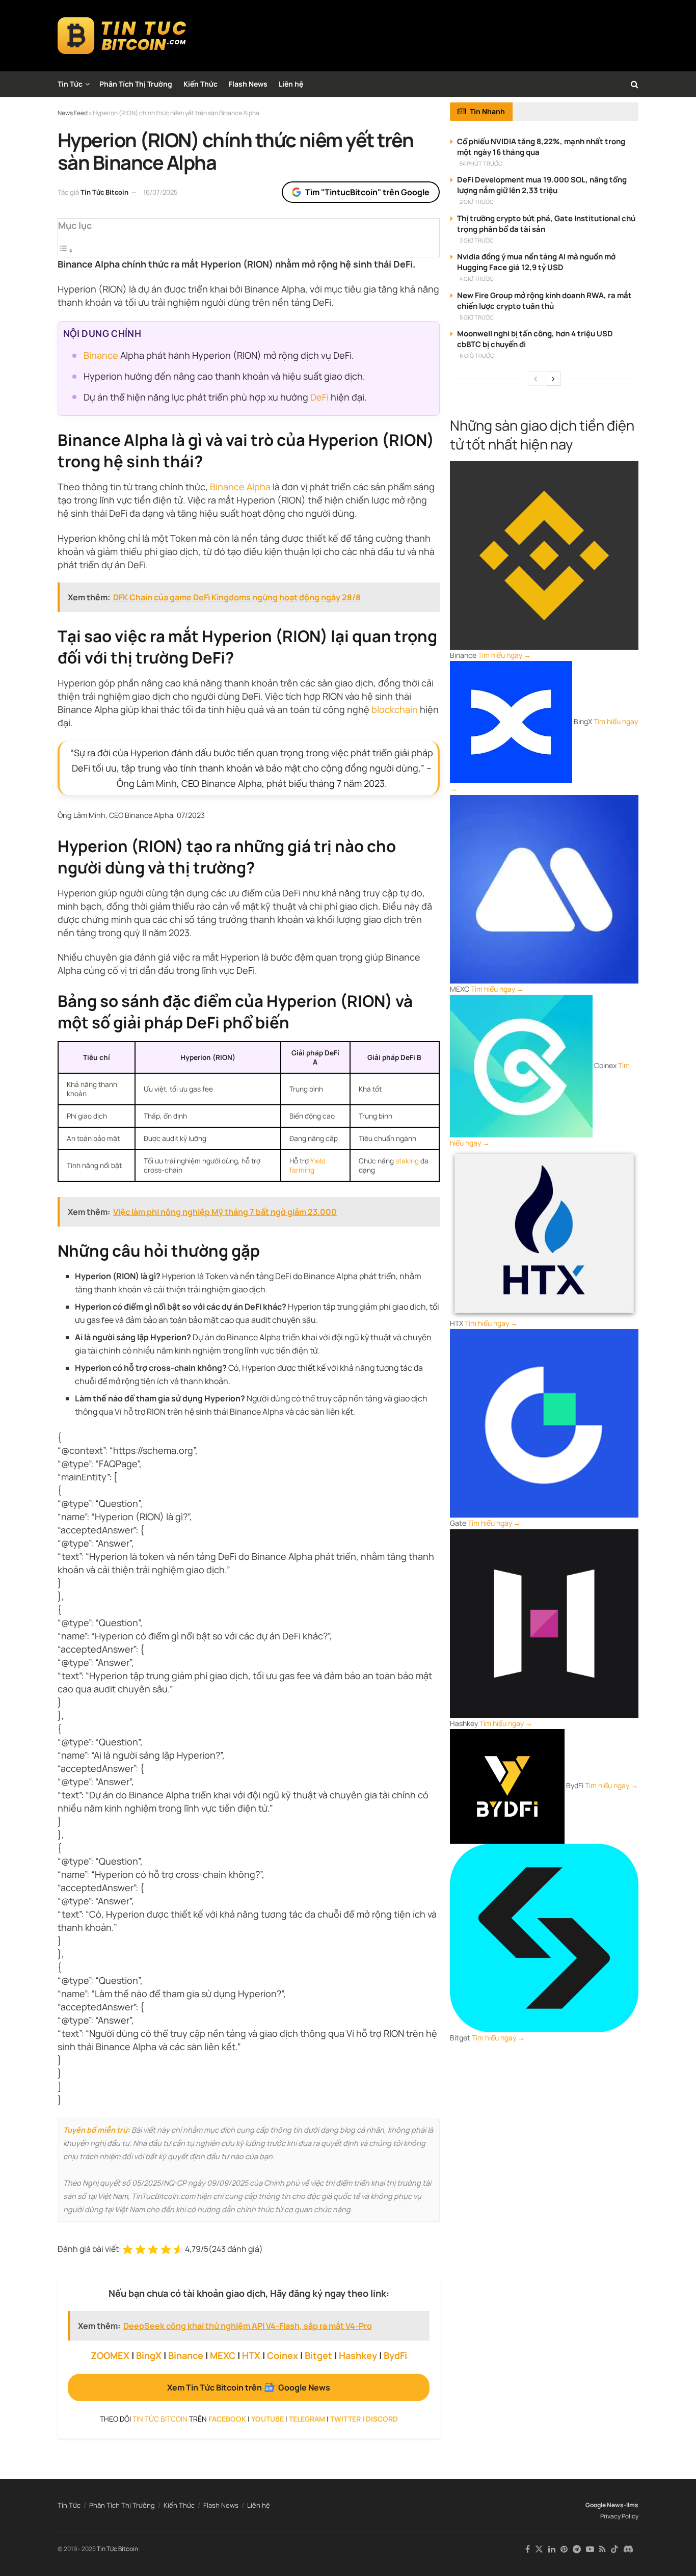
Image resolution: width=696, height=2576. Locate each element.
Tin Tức (70, 84)
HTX (251, 2355)
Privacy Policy (619, 2516)
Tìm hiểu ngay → (504, 655)
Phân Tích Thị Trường (136, 84)
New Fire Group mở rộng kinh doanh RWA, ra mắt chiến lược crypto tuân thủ (544, 301)
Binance (101, 355)
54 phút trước (481, 163)
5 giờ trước (477, 317)
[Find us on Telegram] (577, 2549)
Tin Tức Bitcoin (104, 192)
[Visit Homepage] (122, 36)
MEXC (223, 2355)
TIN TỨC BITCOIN (160, 2419)
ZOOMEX (110, 2355)
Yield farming (307, 1165)
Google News (605, 2505)
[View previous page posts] (536, 379)
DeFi (319, 397)
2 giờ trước (477, 202)
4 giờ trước (477, 278)
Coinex (283, 2355)
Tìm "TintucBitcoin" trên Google (367, 192)
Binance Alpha (240, 487)
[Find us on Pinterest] (564, 2549)
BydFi (395, 2355)
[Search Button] (635, 84)
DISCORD (382, 2419)
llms (632, 2505)
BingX (149, 2355)
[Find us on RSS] (603, 2549)
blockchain (395, 709)
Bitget (318, 2355)
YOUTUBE (267, 2419)
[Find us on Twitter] (539, 2549)
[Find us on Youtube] (590, 2549)
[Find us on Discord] (628, 2550)
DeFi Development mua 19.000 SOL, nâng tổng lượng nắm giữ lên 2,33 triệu (542, 185)
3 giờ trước (477, 240)
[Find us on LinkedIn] (552, 2549)
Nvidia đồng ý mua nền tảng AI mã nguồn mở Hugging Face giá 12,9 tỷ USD (536, 262)
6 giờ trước (477, 355)
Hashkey (358, 2355)
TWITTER (345, 2419)
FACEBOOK (227, 2419)
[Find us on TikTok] (614, 2550)
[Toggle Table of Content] (66, 250)
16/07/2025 (160, 192)
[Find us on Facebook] (528, 2549)
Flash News (248, 84)
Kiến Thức (200, 84)
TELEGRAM (307, 2419)
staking (407, 1161)
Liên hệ (291, 84)
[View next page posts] (553, 379)
